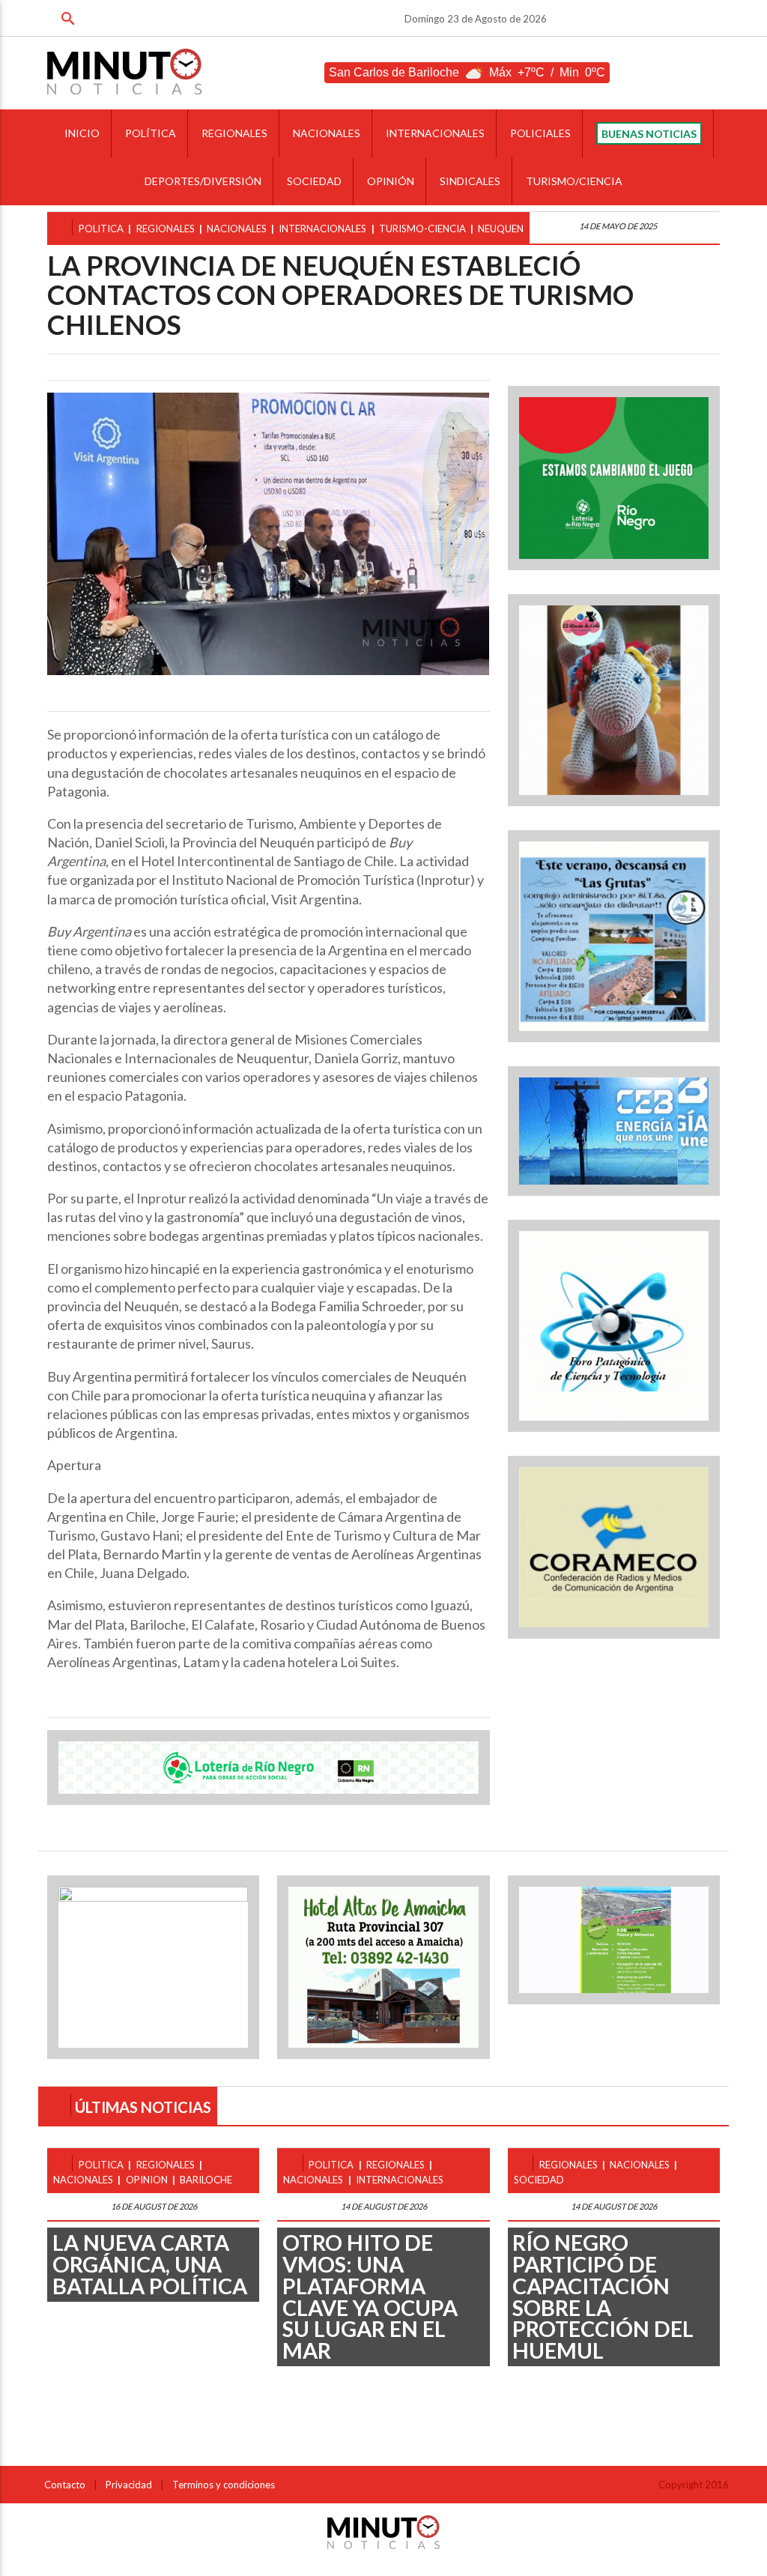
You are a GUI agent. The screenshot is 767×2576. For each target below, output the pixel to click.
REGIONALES (234, 133)
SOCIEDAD (314, 181)
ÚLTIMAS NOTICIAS (143, 2107)
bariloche (206, 2180)
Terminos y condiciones (224, 2485)
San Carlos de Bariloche (394, 72)
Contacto (65, 2485)
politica (101, 229)
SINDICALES (470, 181)
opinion (147, 2180)
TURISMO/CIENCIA (574, 181)
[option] (268, 534)
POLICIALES (540, 133)
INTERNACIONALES (435, 133)
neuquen (501, 229)
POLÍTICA (151, 133)
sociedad (539, 2180)
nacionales (237, 229)
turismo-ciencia (422, 229)
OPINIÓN (391, 181)
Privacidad (129, 2485)
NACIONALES (327, 133)
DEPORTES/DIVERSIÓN (203, 181)
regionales (166, 229)
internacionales (322, 229)
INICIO (82, 133)
